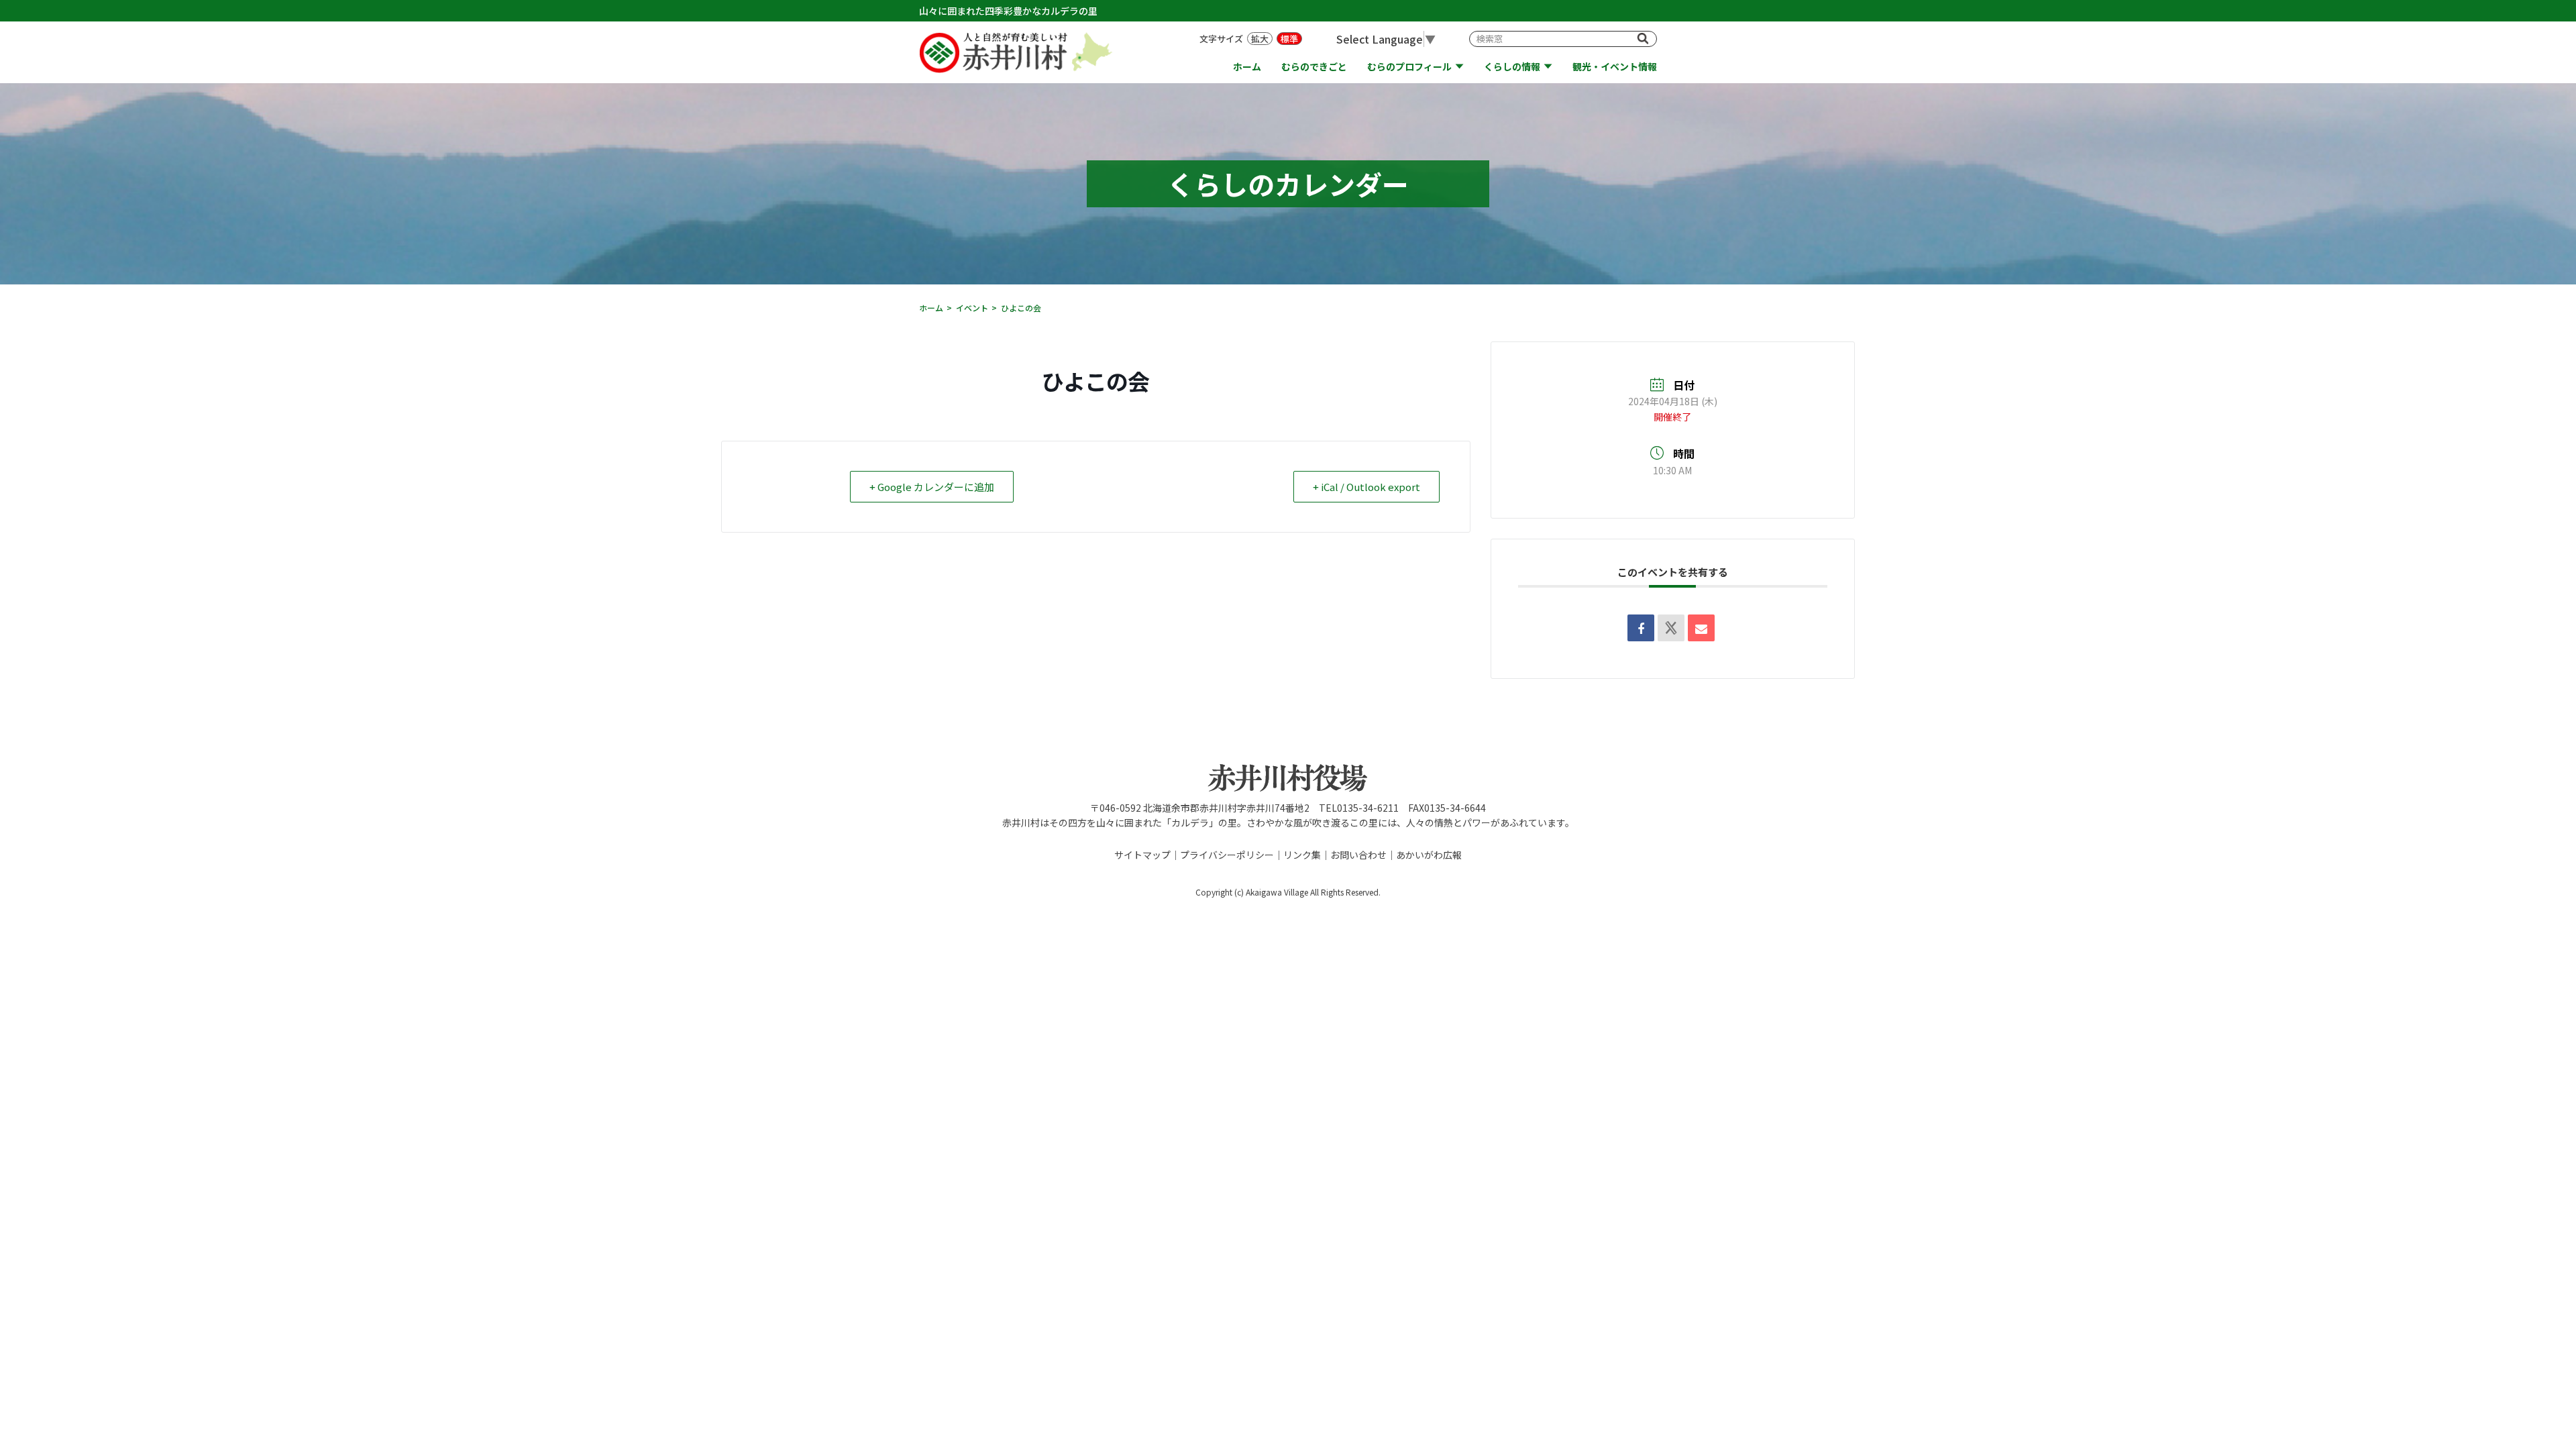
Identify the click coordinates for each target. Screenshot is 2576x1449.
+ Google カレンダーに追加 (932, 487)
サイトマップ (1142, 855)
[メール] (1701, 628)
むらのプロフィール (1409, 67)
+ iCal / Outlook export (1366, 487)
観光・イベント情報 (1615, 67)
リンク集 (1302, 855)
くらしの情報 (1512, 67)
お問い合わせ (1358, 855)
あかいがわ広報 (1429, 855)
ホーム (1247, 67)
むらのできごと (1314, 67)
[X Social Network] (1671, 628)
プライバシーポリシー (1227, 855)
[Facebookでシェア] (1641, 628)
